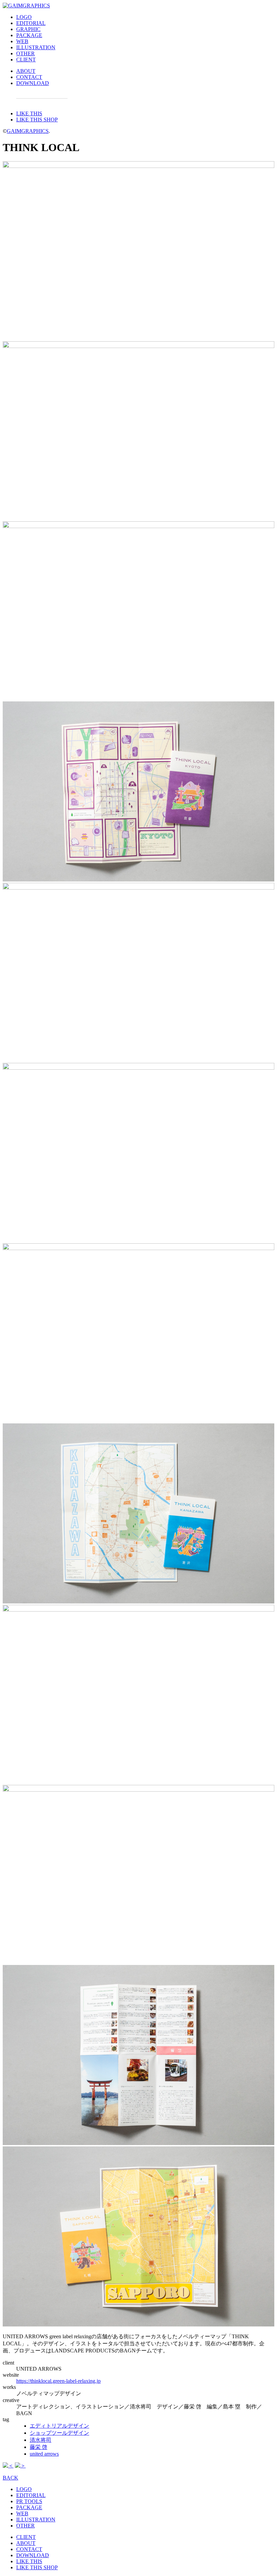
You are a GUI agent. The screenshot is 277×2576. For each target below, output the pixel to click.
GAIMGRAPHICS (28, 131)
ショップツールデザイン (59, 2433)
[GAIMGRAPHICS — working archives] (26, 6)
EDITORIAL (31, 23)
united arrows (44, 2454)
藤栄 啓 (39, 2447)
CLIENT (26, 60)
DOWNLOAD (33, 83)
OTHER (26, 53)
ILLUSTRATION (36, 47)
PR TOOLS (29, 2501)
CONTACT (29, 77)
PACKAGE (29, 35)
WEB (22, 41)
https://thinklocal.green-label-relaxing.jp (58, 2381)
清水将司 (41, 2440)
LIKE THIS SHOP (37, 120)
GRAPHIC (28, 29)
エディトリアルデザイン (59, 2426)
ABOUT (26, 71)
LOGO (24, 17)
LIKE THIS (29, 113)
